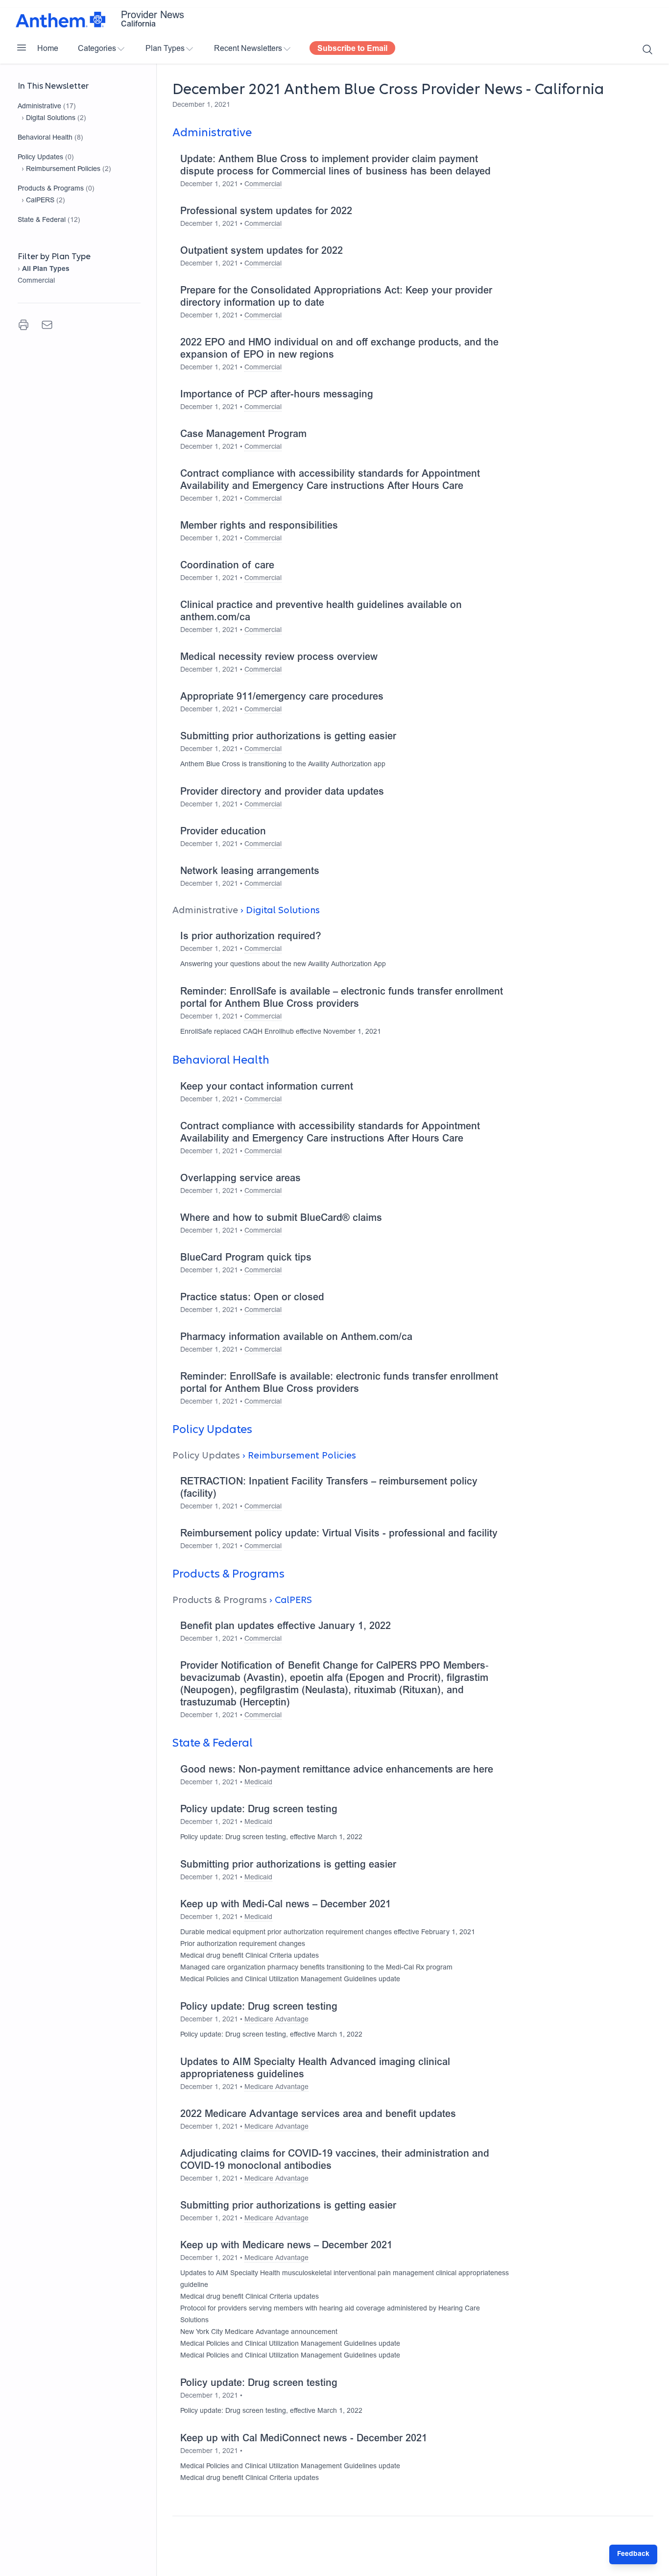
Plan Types (165, 49)
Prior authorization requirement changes (243, 1944)
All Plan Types (46, 269)
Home (48, 49)
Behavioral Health (45, 138)
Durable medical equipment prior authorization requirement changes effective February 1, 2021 (328, 1933)
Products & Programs (51, 189)
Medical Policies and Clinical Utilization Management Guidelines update (290, 1980)
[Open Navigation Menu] (22, 48)
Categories (97, 49)
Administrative (39, 107)
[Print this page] (24, 325)
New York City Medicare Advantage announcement (259, 2333)
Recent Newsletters (248, 49)
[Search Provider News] (647, 49)
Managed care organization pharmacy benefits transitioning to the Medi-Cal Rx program (316, 1968)
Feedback (633, 2554)
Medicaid (258, 1783)
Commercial (36, 281)
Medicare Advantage (276, 2020)
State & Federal (42, 220)
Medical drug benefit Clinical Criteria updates (250, 1956)
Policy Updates (40, 158)
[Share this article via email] (47, 325)
